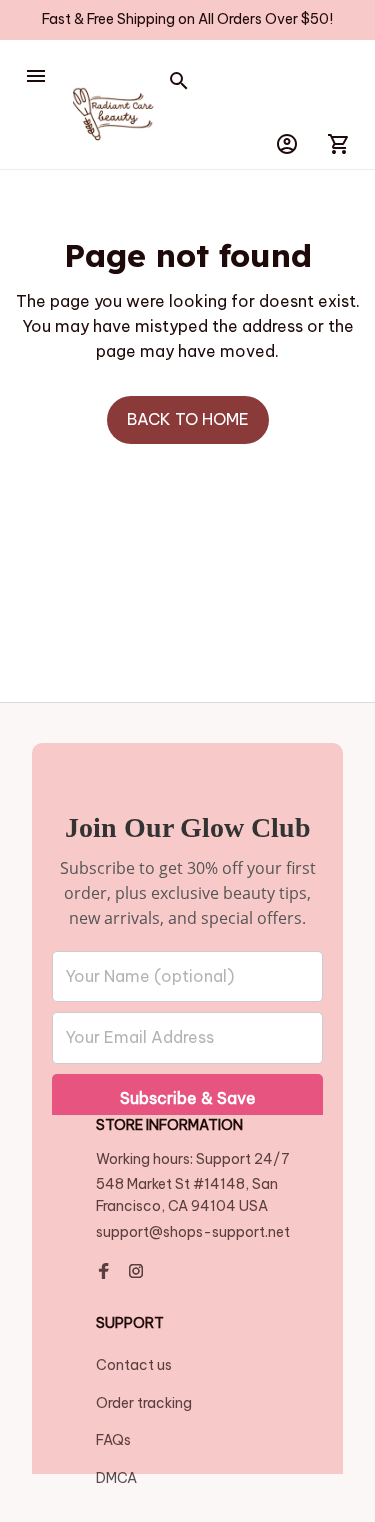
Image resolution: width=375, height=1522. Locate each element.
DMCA (116, 1478)
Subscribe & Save (188, 1098)
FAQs (113, 1440)
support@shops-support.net (193, 1232)
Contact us (134, 1365)
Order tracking (144, 1403)
